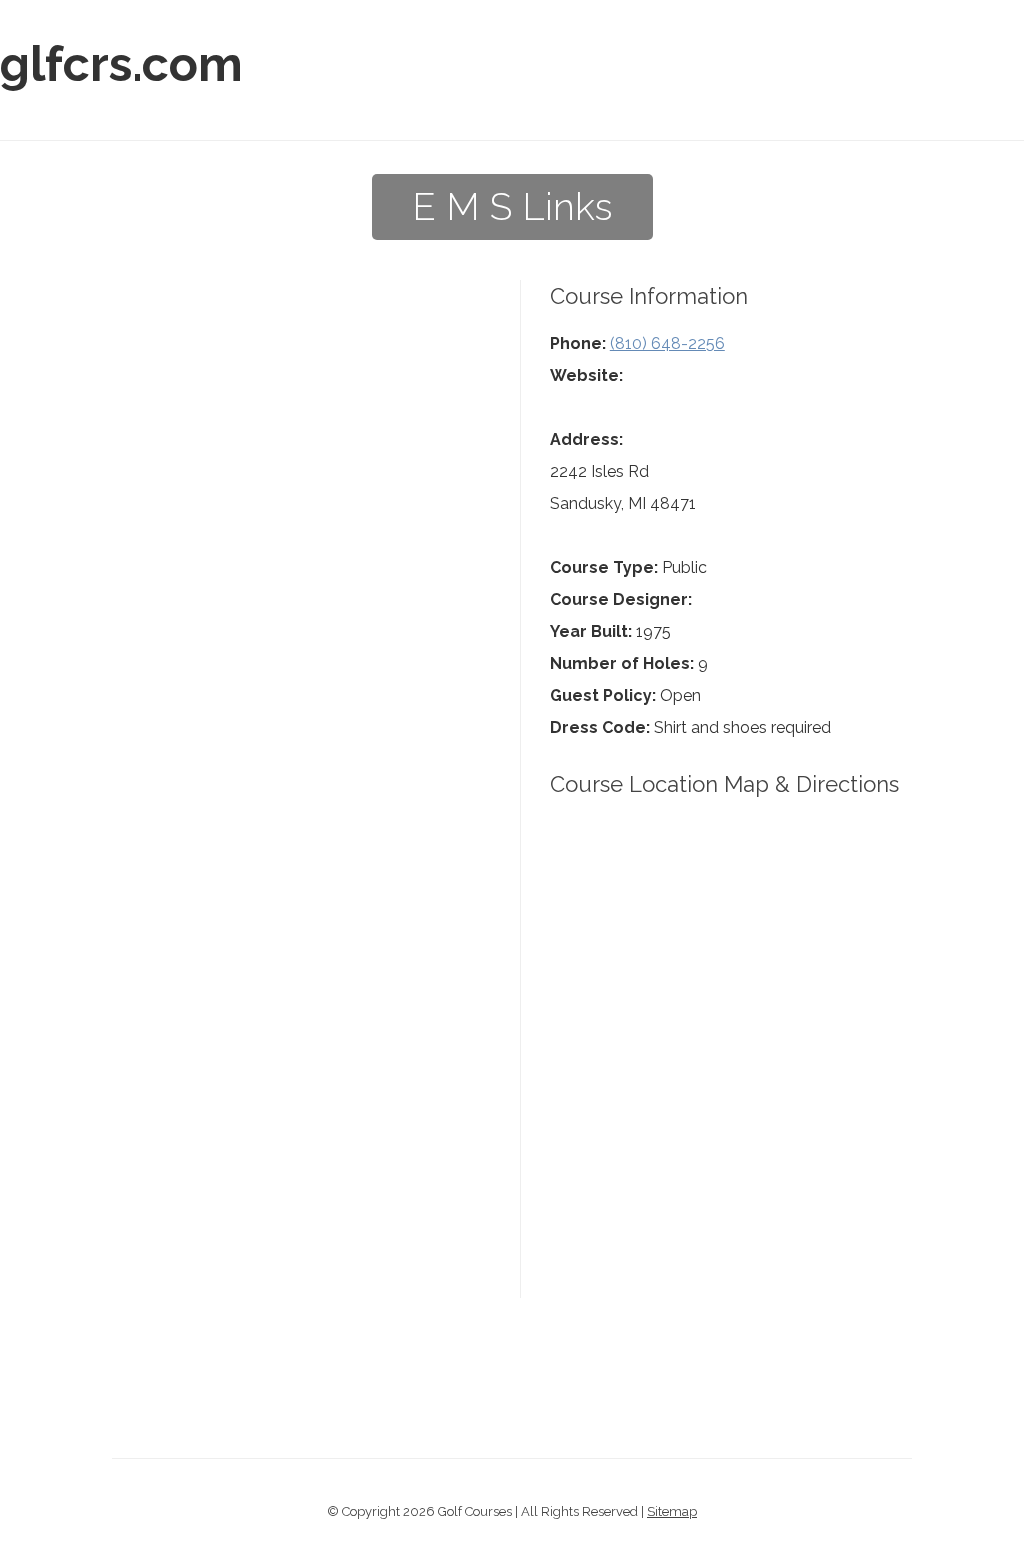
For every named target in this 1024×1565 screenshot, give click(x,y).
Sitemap (672, 1511)
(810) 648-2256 (667, 343)
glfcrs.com (121, 64)
